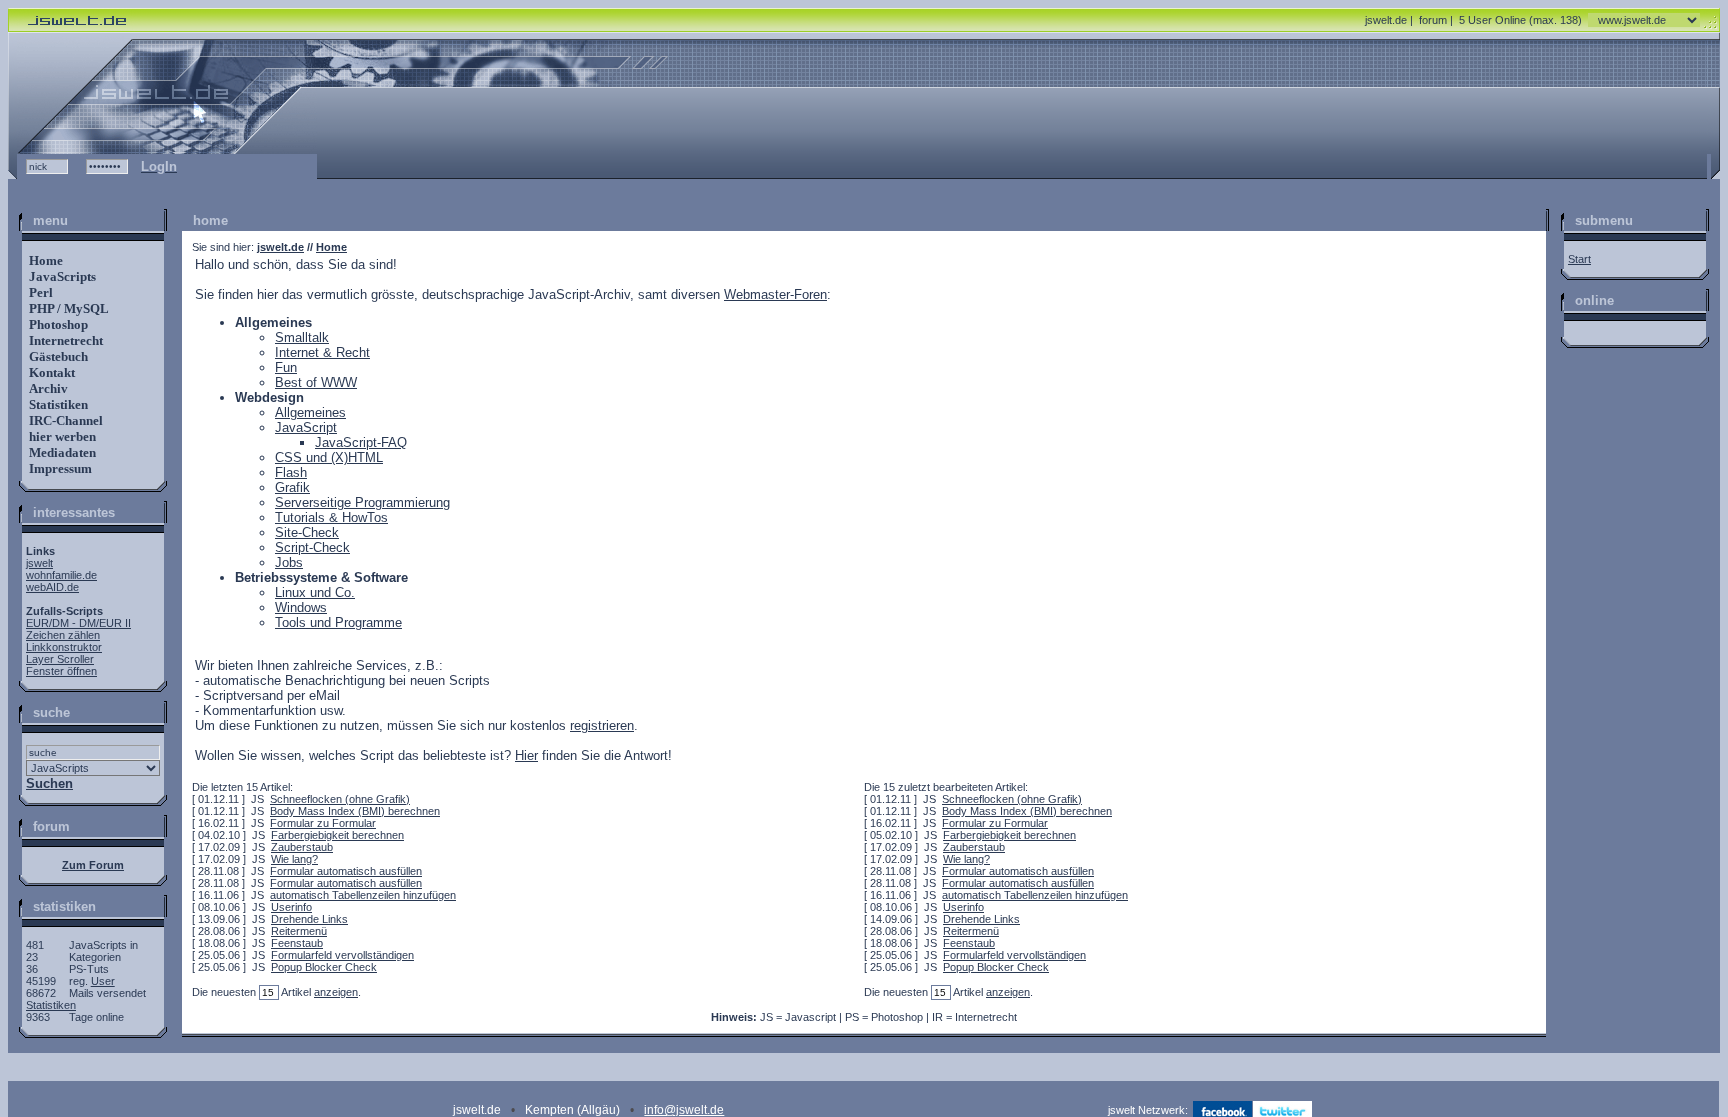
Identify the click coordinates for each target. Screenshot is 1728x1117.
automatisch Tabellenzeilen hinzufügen (363, 895)
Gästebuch (57, 356)
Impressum (59, 468)
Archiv (47, 388)
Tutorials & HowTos (331, 517)
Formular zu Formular (323, 823)
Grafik (292, 487)
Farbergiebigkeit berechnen (337, 835)
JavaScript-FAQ (361, 442)
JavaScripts (61, 276)
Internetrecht (64, 340)
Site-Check (307, 532)
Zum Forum (93, 865)
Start (1579, 259)
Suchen (49, 783)
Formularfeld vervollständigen (342, 955)
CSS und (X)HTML (329, 457)
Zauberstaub (302, 847)
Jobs (289, 562)
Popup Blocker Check (324, 967)
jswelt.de (1386, 20)
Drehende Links (309, 919)
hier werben (61, 436)
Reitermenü (299, 931)
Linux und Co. (315, 592)
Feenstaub (297, 943)
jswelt (39, 563)
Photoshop (57, 324)
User (103, 981)
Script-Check (312, 547)
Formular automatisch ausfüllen (346, 871)
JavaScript (306, 427)
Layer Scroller (60, 659)
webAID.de (52, 587)
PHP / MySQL (67, 308)
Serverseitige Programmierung (362, 502)
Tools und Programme (338, 622)
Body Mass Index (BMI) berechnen (355, 811)
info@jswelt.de (684, 1110)
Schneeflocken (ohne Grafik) (340, 799)
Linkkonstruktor (64, 647)
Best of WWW (316, 382)
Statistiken (57, 404)
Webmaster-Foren (775, 294)
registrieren (602, 725)
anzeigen (336, 992)
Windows (301, 607)
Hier (526, 755)
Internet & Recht (322, 352)
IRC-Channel (64, 420)
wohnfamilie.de (61, 575)
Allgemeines (310, 412)
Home (44, 260)
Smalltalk (302, 337)
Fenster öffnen (61, 671)
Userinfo (291, 907)
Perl (39, 292)
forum (1433, 20)
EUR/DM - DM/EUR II (78, 623)
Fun (286, 367)
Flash (291, 472)
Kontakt (50, 372)
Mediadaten (61, 452)
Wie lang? (294, 859)
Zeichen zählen (63, 635)
